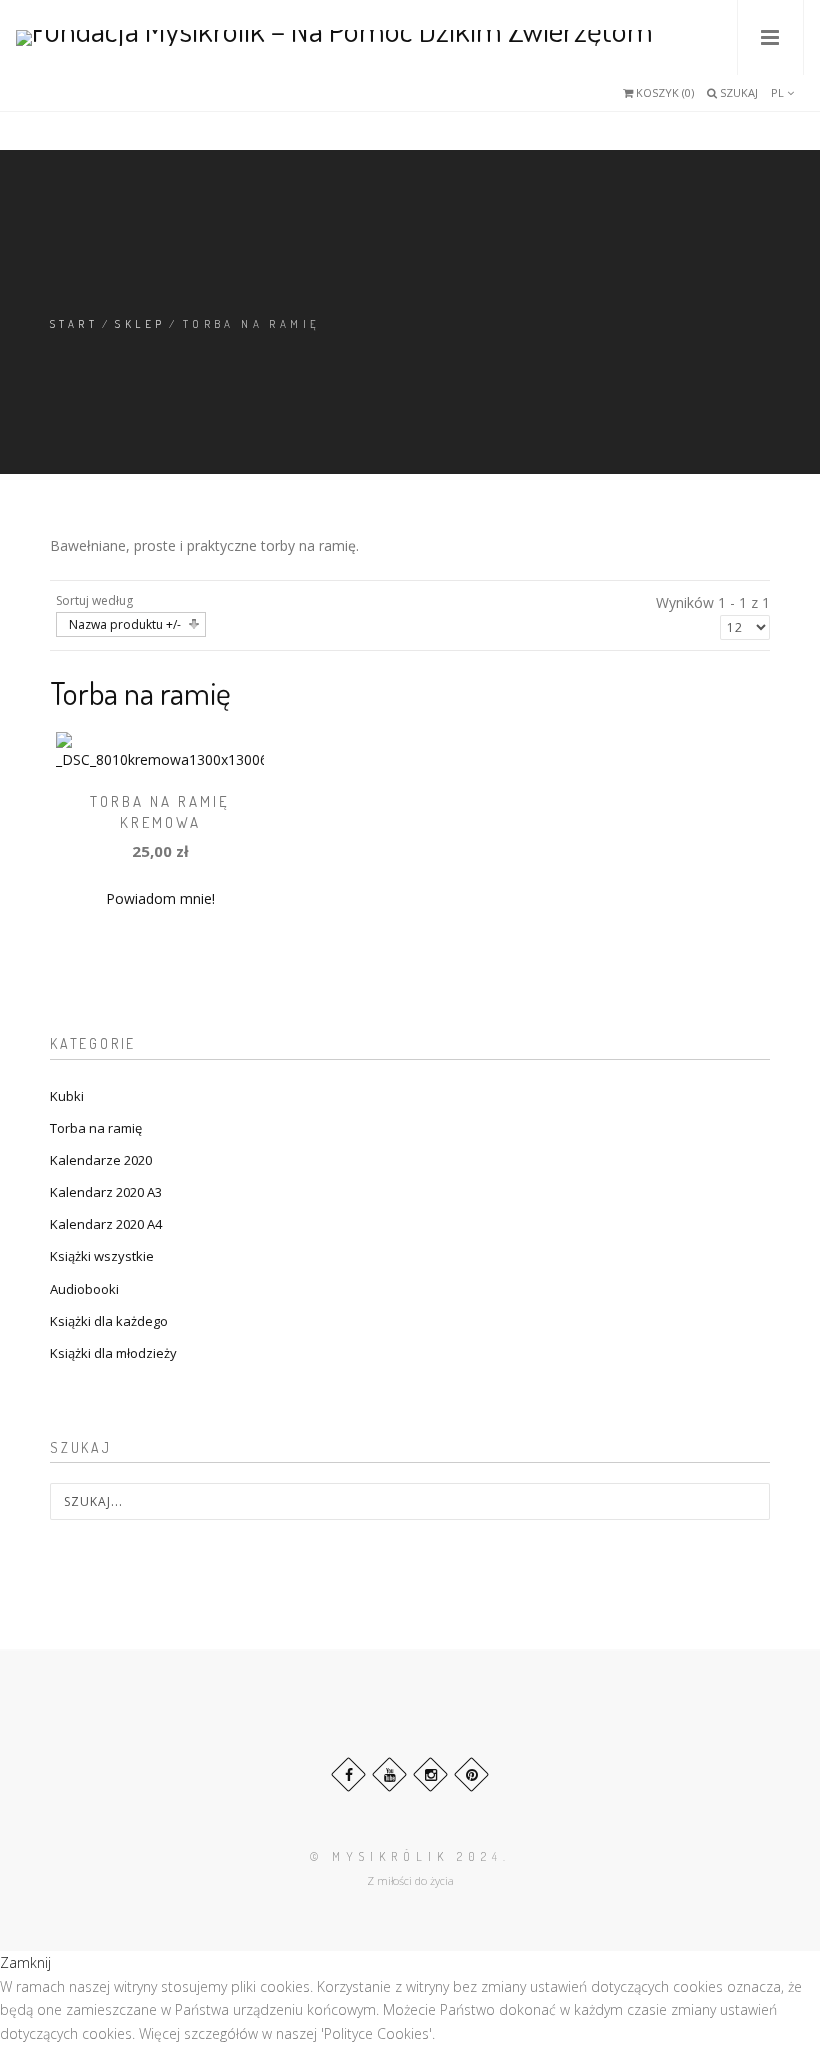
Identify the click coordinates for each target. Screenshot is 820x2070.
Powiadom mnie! (160, 898)
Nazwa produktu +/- (125, 624)
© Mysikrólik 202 (401, 1856)
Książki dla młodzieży (113, 1353)
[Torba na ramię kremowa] (160, 749)
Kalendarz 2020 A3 (106, 1192)
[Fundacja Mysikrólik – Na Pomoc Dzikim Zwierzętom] (334, 37)
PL (779, 92)
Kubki (67, 1096)
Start (74, 324)
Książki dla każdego (109, 1321)
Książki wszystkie (102, 1256)
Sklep (140, 324)
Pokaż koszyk (644, 98)
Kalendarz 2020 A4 (106, 1224)
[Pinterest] (471, 1774)
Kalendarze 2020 (101, 1160)
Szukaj (737, 92)
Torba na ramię (96, 1128)
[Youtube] (389, 1774)
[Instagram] (430, 1774)
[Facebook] (348, 1774)
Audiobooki (84, 1289)
